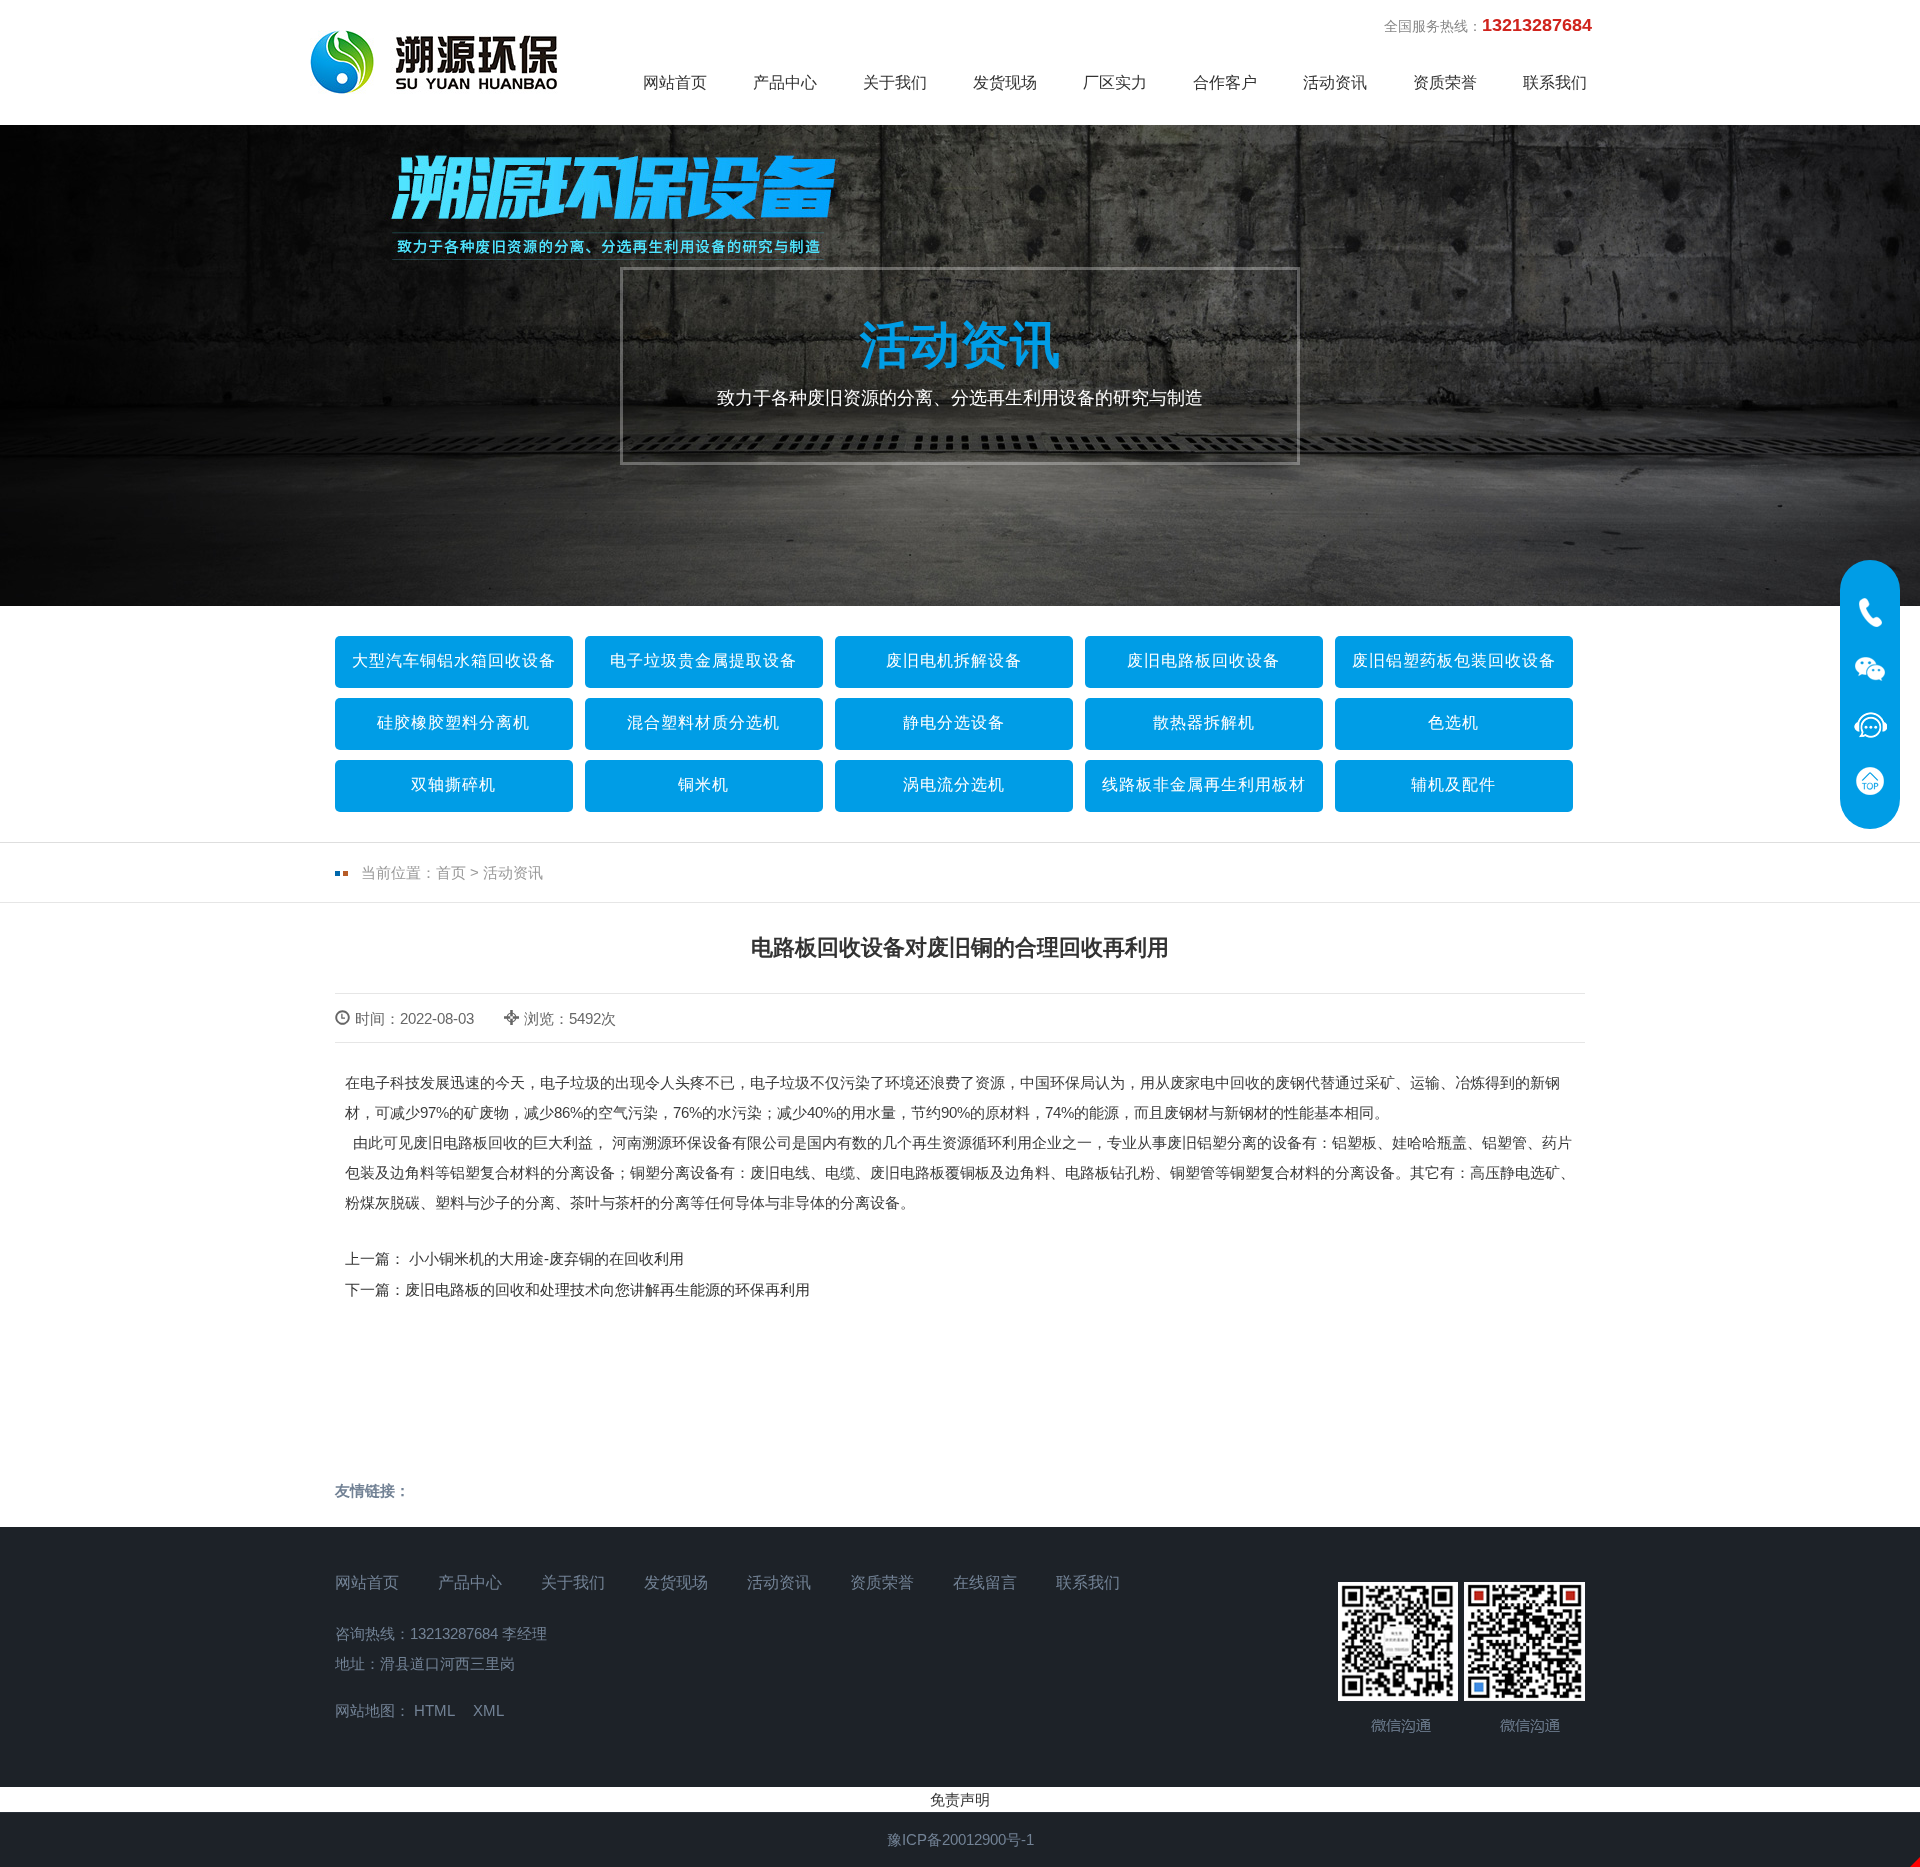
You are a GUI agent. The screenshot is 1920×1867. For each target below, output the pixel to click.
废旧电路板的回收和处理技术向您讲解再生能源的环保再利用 (607, 1289)
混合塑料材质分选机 (703, 722)
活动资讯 (1335, 82)
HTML (434, 1710)
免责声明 (960, 1799)
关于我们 (895, 82)
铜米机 (703, 784)
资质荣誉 (1445, 82)
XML (488, 1710)
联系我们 (1555, 82)
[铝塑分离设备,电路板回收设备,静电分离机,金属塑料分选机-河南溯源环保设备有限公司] (435, 62)
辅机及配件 (1453, 784)
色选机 (1453, 722)
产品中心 (785, 82)
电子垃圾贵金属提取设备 (703, 660)
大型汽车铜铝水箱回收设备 (454, 660)
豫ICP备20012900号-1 (960, 1839)
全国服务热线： (1497, 25)
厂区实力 (1115, 82)
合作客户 (1225, 82)
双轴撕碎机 (453, 784)
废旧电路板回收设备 (1203, 660)
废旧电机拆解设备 (954, 660)
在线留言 (985, 1582)
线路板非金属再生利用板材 (1204, 784)
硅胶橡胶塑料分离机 (453, 722)
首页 (451, 872)
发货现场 (1005, 82)
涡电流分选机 (954, 784)
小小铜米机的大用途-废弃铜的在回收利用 (544, 1258)
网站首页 (675, 82)
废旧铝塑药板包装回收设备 (1454, 660)
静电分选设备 (954, 722)
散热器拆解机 (1204, 722)
